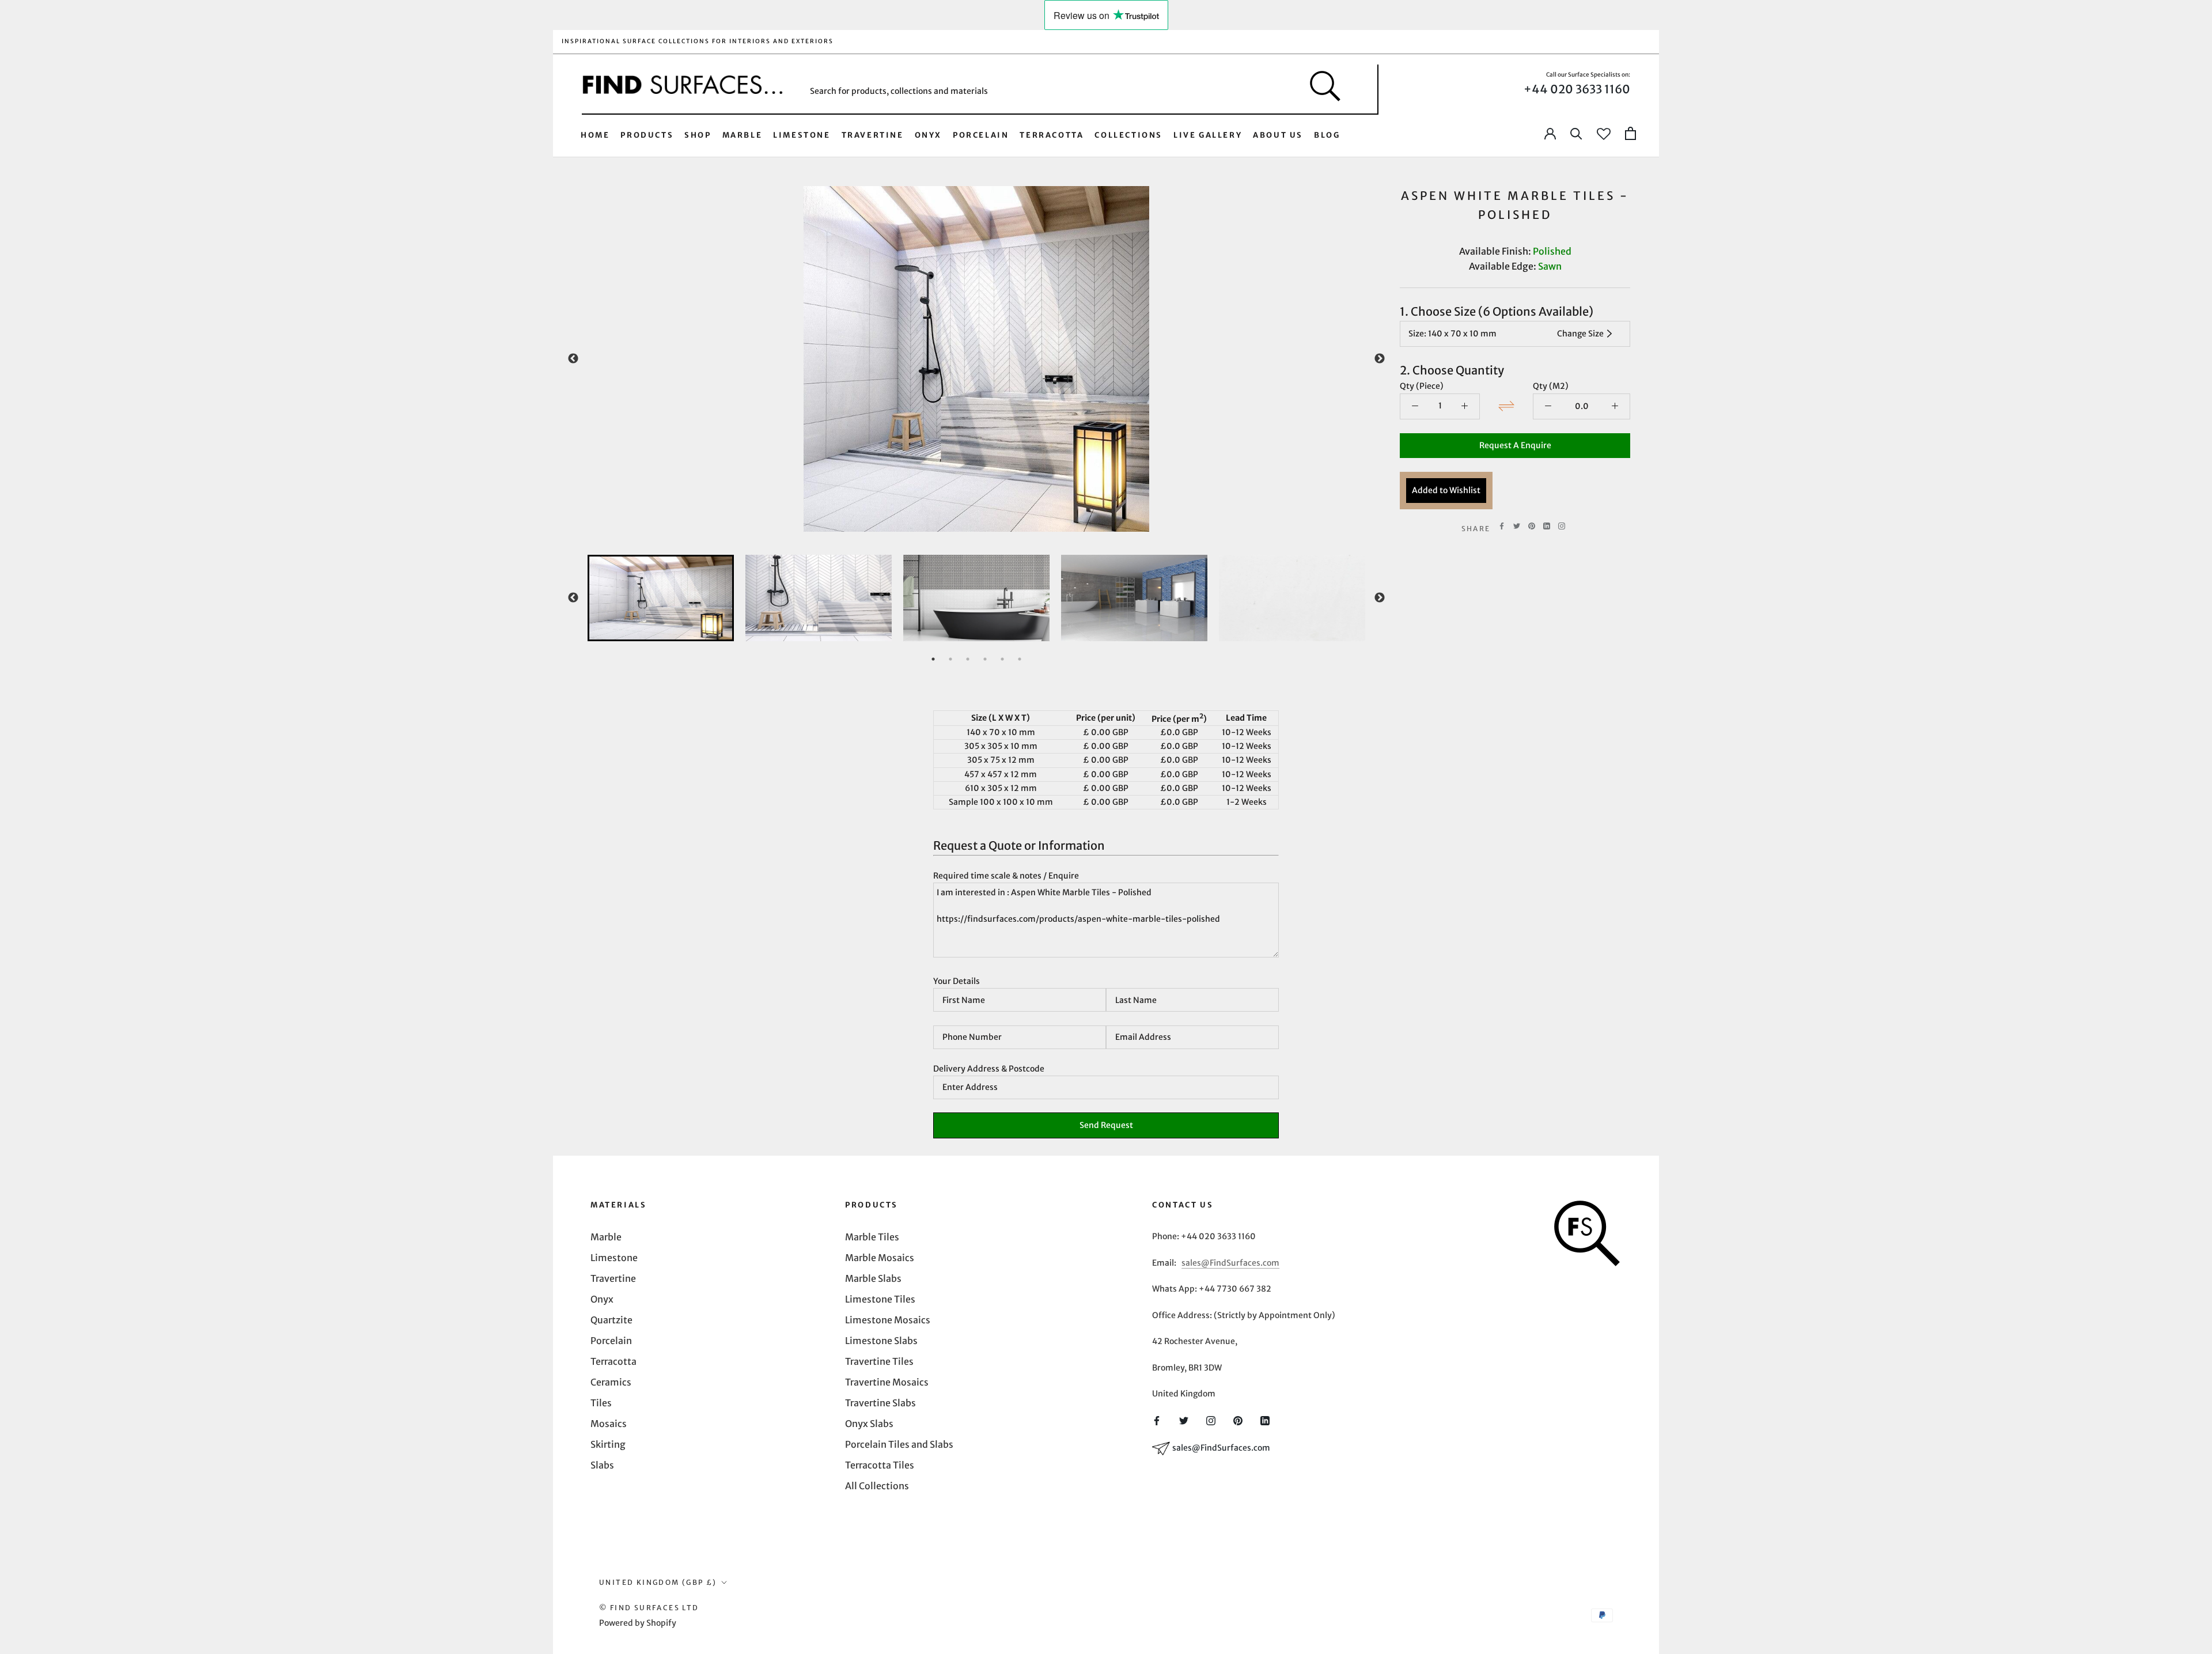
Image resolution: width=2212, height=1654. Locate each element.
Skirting (608, 1444)
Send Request (1106, 1125)
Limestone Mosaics (888, 1320)
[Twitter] (1517, 526)
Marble (743, 135)
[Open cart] (1630, 134)
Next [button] (1380, 359)
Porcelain (981, 135)
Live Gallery (1208, 135)
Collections (1128, 135)
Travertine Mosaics (887, 1382)
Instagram (1562, 526)
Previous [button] (573, 359)
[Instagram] (1211, 1420)
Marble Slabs (873, 1278)
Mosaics (609, 1424)
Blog (1327, 135)
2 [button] (950, 659)
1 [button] (933, 659)
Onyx (928, 135)
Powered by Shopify (638, 1623)
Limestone (802, 135)
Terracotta (1052, 135)
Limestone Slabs (881, 1341)
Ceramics (611, 1382)
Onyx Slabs (869, 1424)
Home (595, 135)
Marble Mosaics (880, 1258)
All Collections (877, 1486)
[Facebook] (1502, 526)
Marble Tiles (872, 1237)
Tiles (601, 1403)
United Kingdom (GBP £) (658, 1582)
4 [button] (985, 659)
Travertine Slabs (880, 1403)
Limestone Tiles (880, 1299)
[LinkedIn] (1265, 1420)
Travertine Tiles (879, 1361)
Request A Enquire (1515, 445)
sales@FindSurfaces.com (1230, 1263)
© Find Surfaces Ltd (649, 1608)
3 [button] (968, 659)
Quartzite (611, 1320)
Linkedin (1547, 526)
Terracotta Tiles (880, 1465)
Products (647, 135)
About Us (1278, 135)
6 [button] (1020, 659)
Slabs (602, 1465)
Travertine (873, 135)
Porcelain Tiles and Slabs (899, 1444)
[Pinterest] (1532, 526)
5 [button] (1002, 659)
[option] (976, 359)
